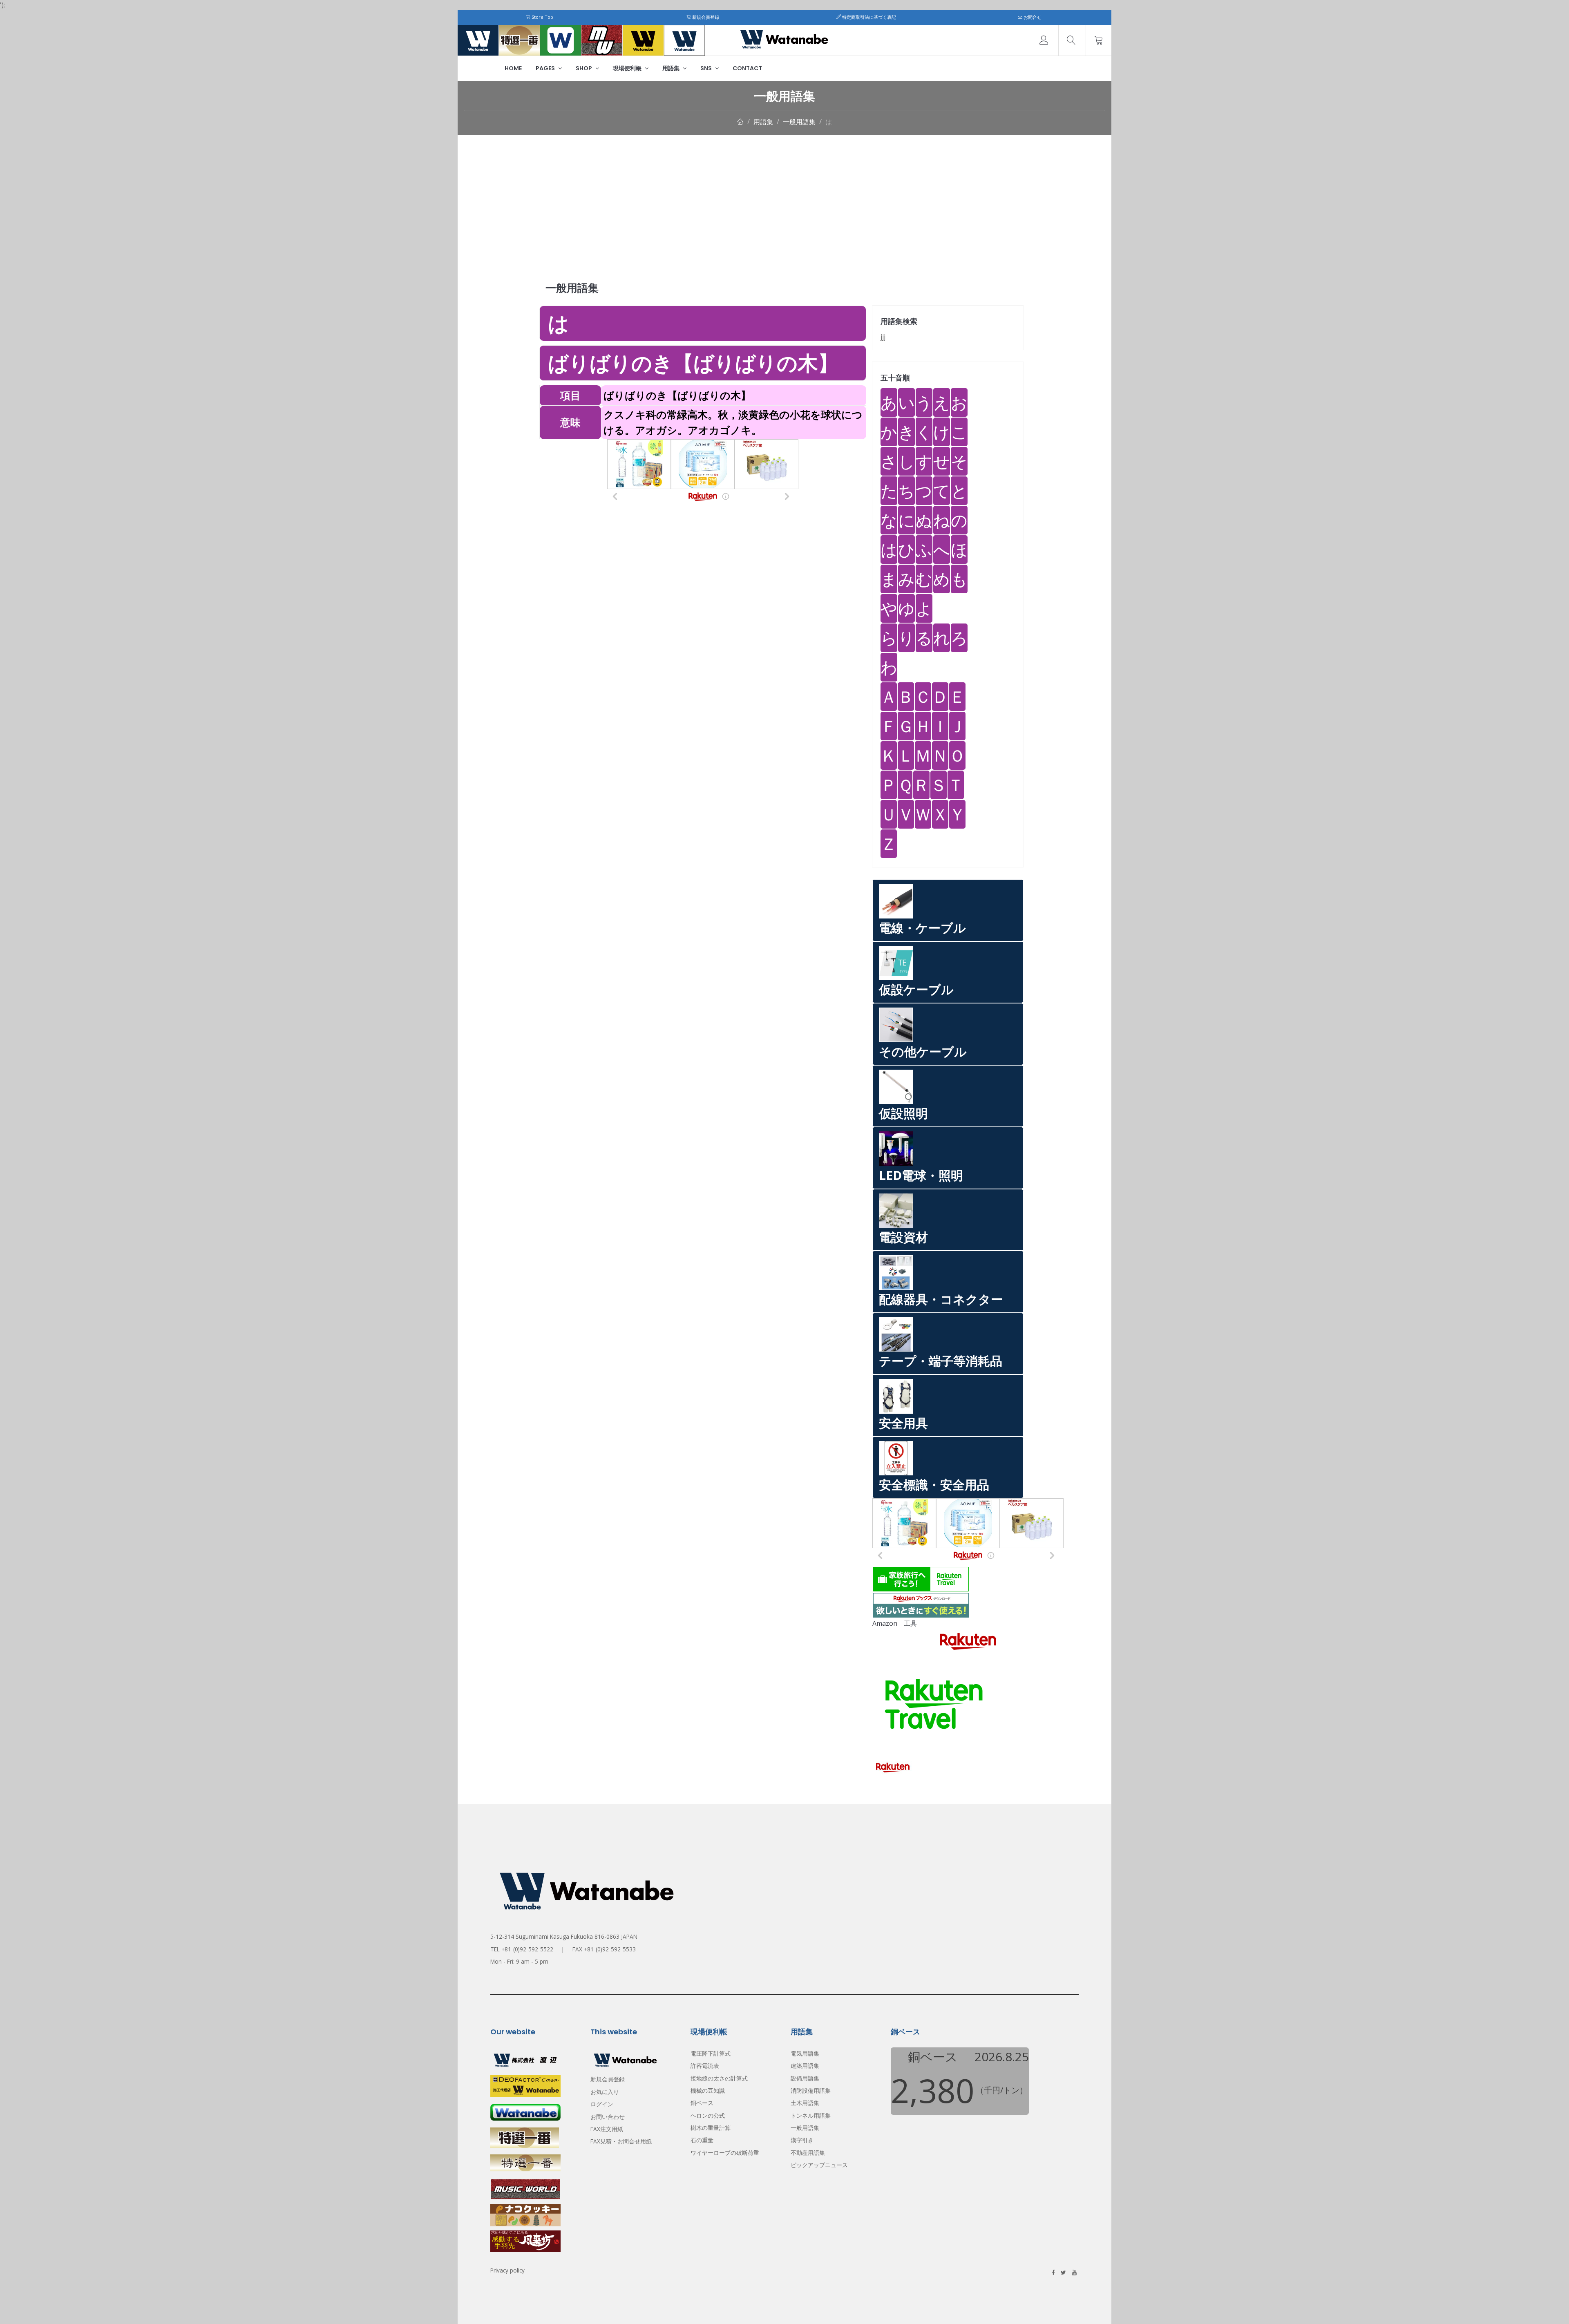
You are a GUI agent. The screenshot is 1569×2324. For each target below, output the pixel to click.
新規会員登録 (705, 17)
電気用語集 (805, 2053)
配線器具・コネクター (941, 1299)
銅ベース (702, 2103)
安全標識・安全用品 (934, 1485)
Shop (584, 68)
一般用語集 (799, 122)
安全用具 (903, 1423)
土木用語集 (805, 2103)
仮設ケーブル (916, 989)
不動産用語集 (808, 2153)
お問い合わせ (608, 2117)
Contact (747, 68)
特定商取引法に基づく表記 (868, 17)
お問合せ (1032, 17)
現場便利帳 (628, 68)
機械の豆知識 (708, 2090)
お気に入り (605, 2092)
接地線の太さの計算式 (719, 2078)
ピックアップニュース (819, 2165)
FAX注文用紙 (607, 2129)
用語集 (672, 68)
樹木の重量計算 (711, 2128)
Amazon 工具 (895, 1623)
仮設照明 (903, 1113)
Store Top (542, 17)
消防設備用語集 (811, 2090)
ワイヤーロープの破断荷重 (725, 2153)
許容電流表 (705, 2066)
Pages (546, 68)
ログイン (602, 2104)
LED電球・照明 (921, 1175)
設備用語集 (805, 2078)
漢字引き (802, 2140)
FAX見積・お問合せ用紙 (621, 2141)
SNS (707, 68)
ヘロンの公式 (708, 2115)
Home (513, 68)
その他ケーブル (923, 1051)
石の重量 (702, 2140)
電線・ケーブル (922, 928)
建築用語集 (805, 2066)
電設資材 (903, 1237)
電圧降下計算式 (711, 2053)
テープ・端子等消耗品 (941, 1361)
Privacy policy (507, 2270)
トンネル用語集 (811, 2115)
